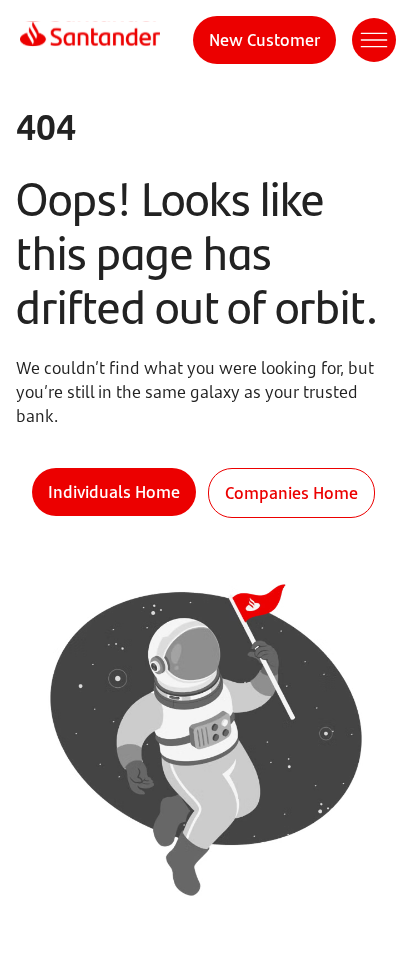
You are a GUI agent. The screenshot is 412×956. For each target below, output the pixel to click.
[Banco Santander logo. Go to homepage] (90, 40)
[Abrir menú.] (374, 40)
